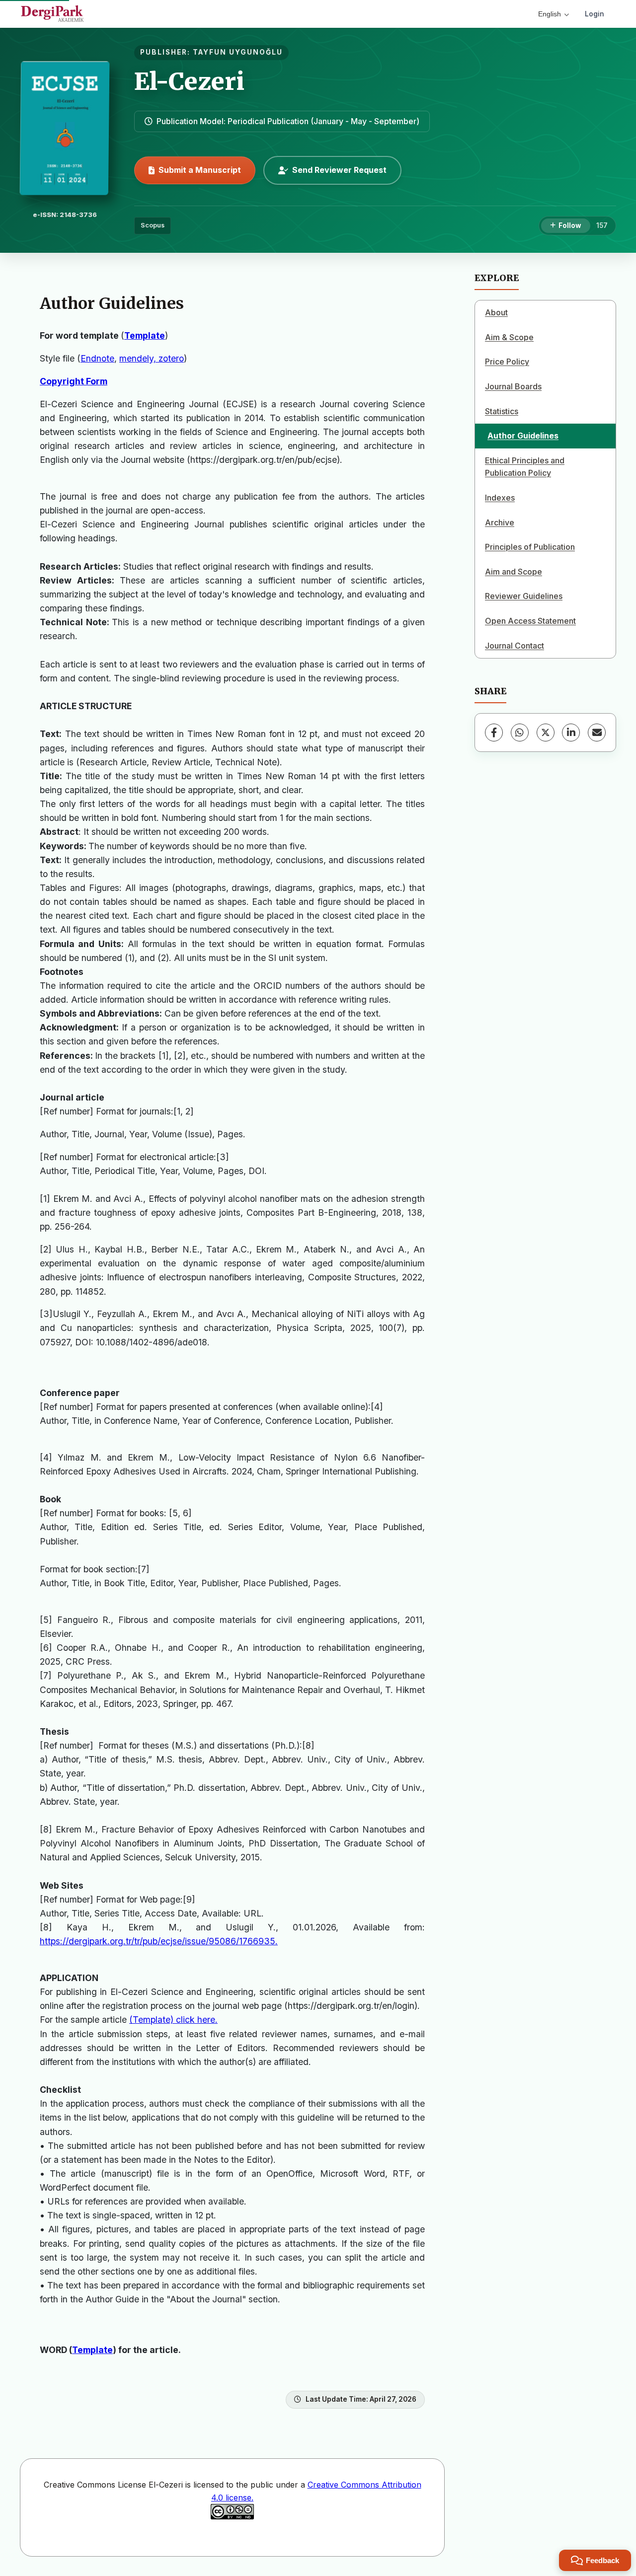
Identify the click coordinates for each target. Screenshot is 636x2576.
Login (595, 14)
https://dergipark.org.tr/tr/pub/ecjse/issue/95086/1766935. (159, 1941)
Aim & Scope (509, 337)
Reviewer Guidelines (524, 596)
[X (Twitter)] (546, 733)
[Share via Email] (597, 733)
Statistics (502, 411)
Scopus (153, 225)
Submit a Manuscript (200, 170)
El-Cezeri (189, 81)
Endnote (97, 358)
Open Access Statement (530, 621)
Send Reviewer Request (339, 170)
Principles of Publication (530, 547)
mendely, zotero (152, 358)
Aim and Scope (514, 572)
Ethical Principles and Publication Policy (525, 467)
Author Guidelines (523, 436)
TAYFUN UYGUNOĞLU (238, 52)
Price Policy (507, 362)
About (496, 312)
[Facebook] (494, 733)
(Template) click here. (173, 2020)
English (550, 14)
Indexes (500, 498)
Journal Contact (515, 646)
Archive (500, 522)
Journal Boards (513, 386)
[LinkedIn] (571, 733)
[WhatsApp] (520, 733)
